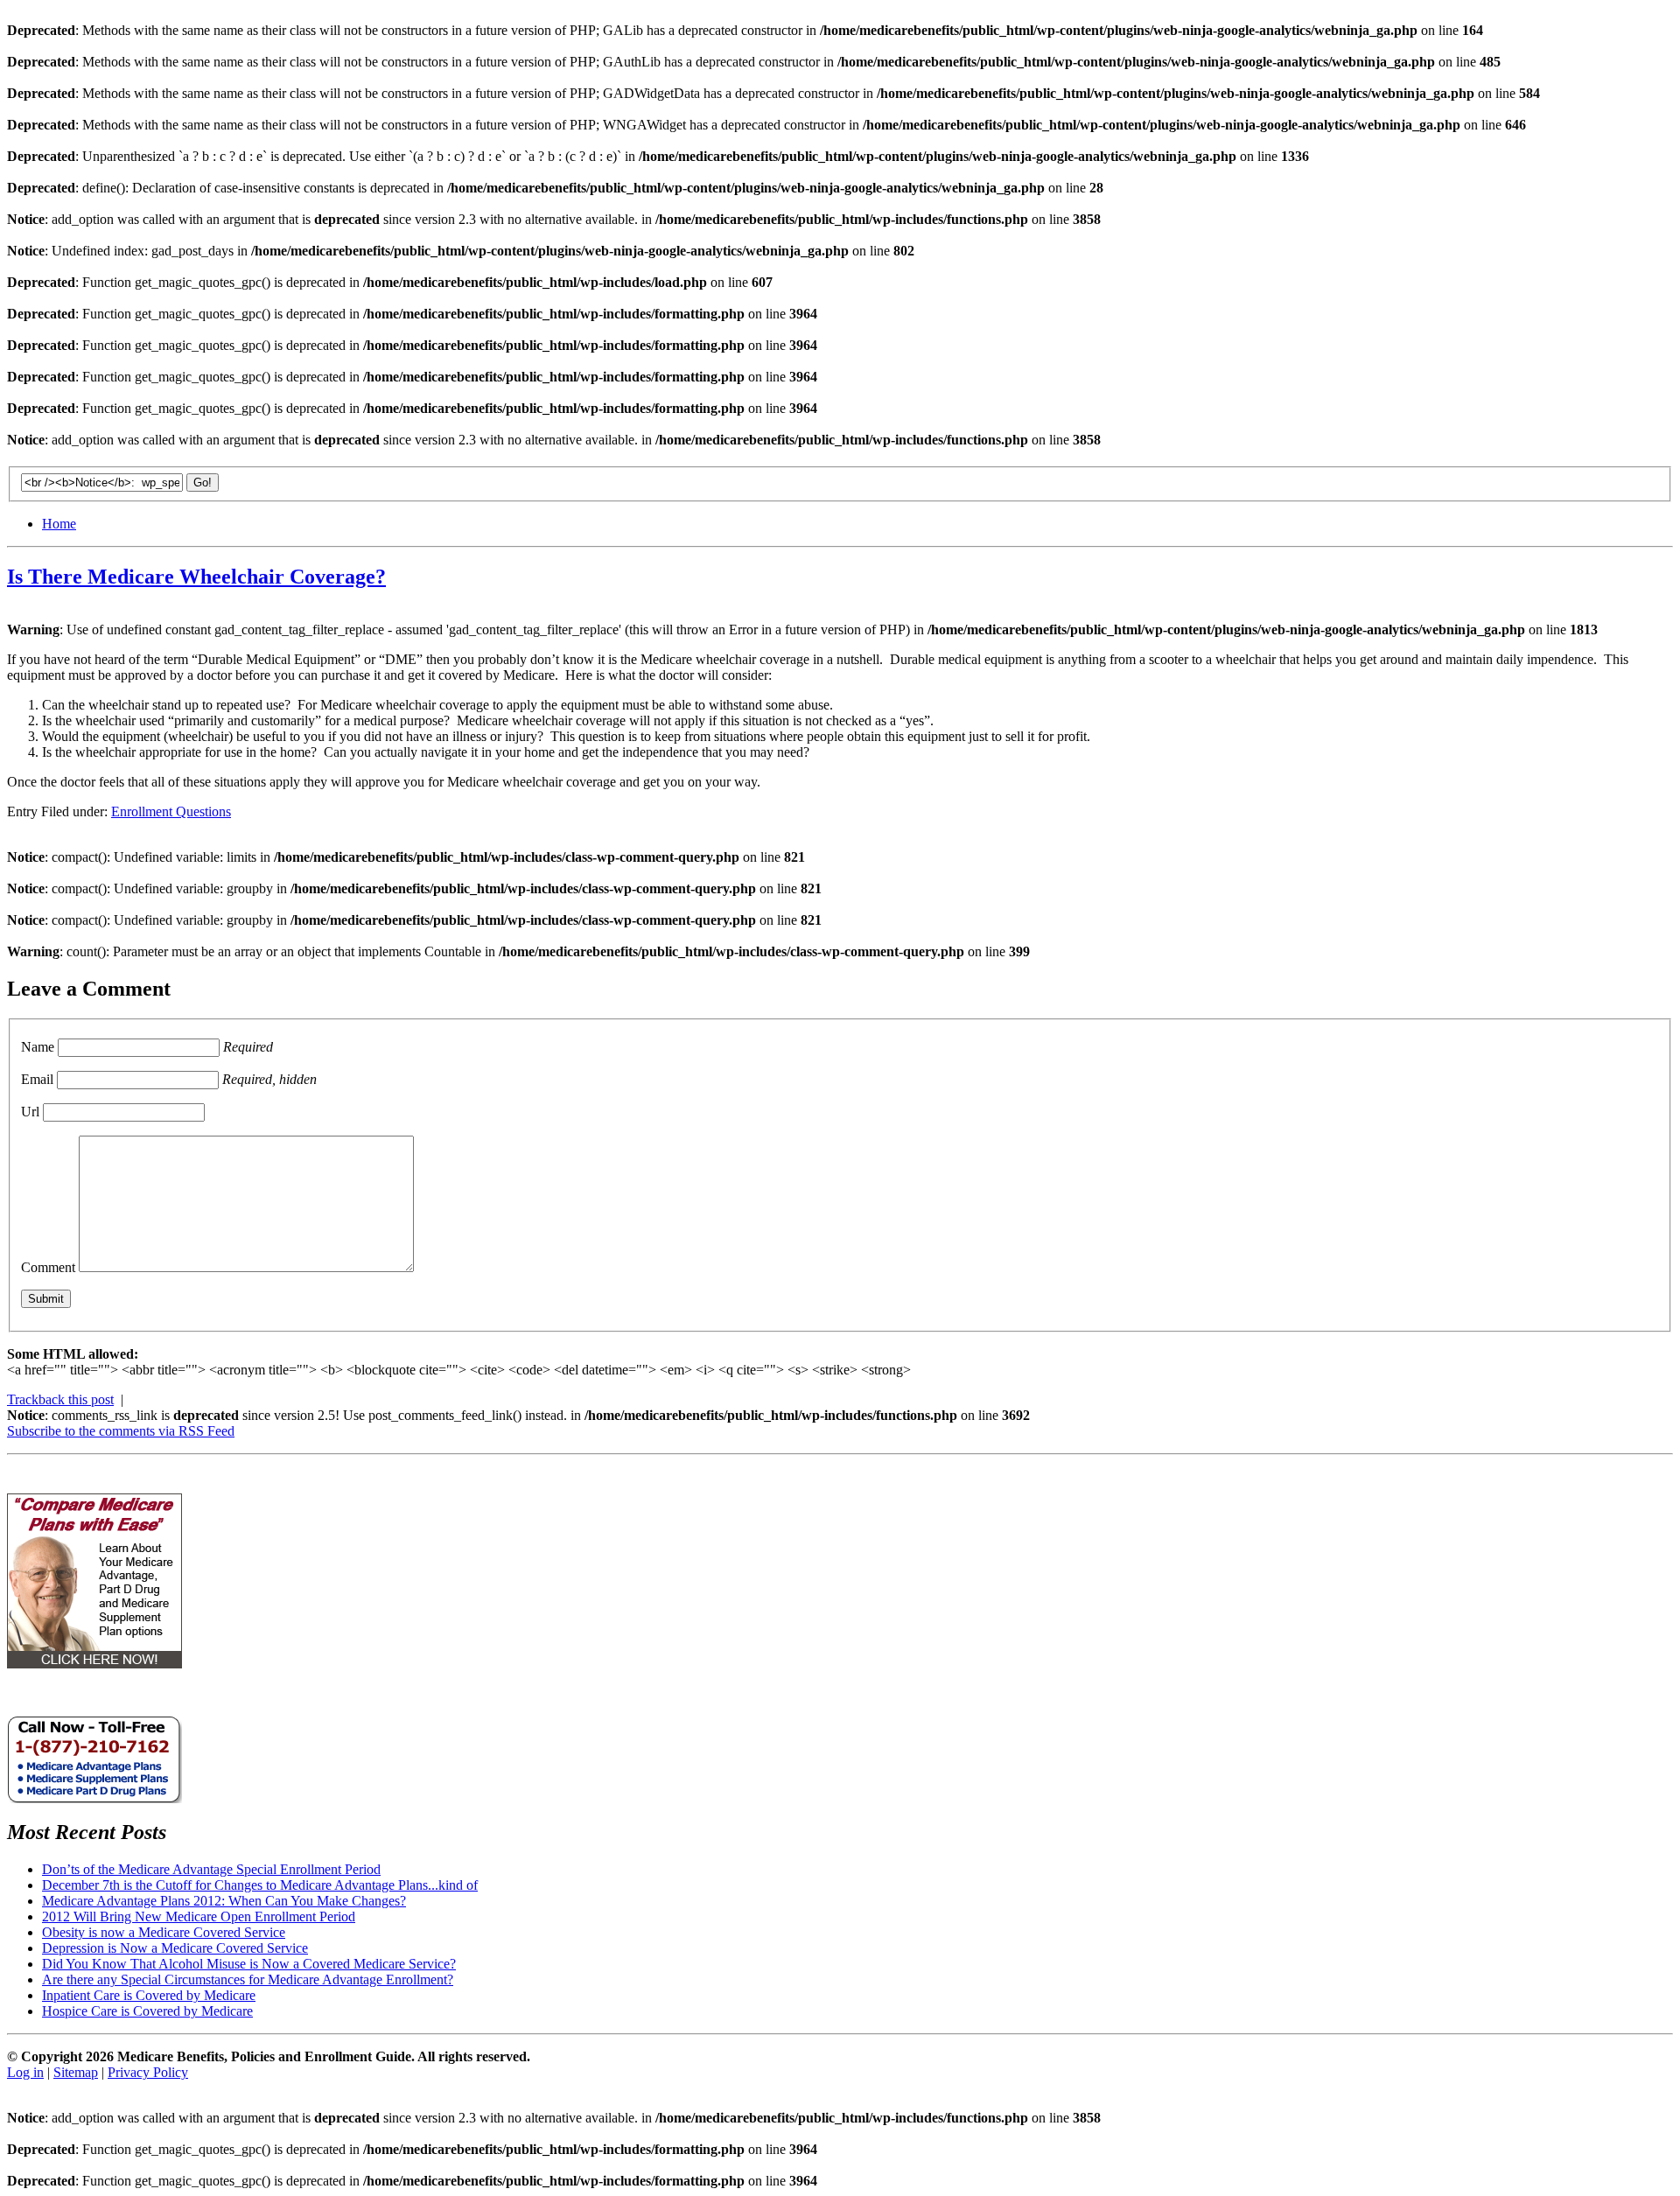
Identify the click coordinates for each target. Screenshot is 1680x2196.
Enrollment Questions (171, 811)
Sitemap (76, 2072)
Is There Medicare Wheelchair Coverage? (196, 577)
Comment (48, 1267)
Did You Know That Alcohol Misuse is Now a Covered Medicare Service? (249, 1964)
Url (30, 1112)
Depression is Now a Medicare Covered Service (175, 1948)
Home (59, 524)
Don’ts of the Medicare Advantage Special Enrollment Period (211, 1869)
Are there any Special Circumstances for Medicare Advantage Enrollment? (248, 1979)
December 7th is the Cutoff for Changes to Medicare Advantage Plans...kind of (260, 1885)
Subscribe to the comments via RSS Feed (121, 1431)
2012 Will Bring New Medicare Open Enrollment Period (199, 1916)
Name (38, 1047)
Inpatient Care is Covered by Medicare (149, 1995)
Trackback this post (60, 1399)
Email (37, 1079)
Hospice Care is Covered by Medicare (147, 2011)
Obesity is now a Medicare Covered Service (164, 1932)
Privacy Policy (148, 2072)
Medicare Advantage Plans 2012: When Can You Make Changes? (224, 1901)
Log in (25, 2072)
